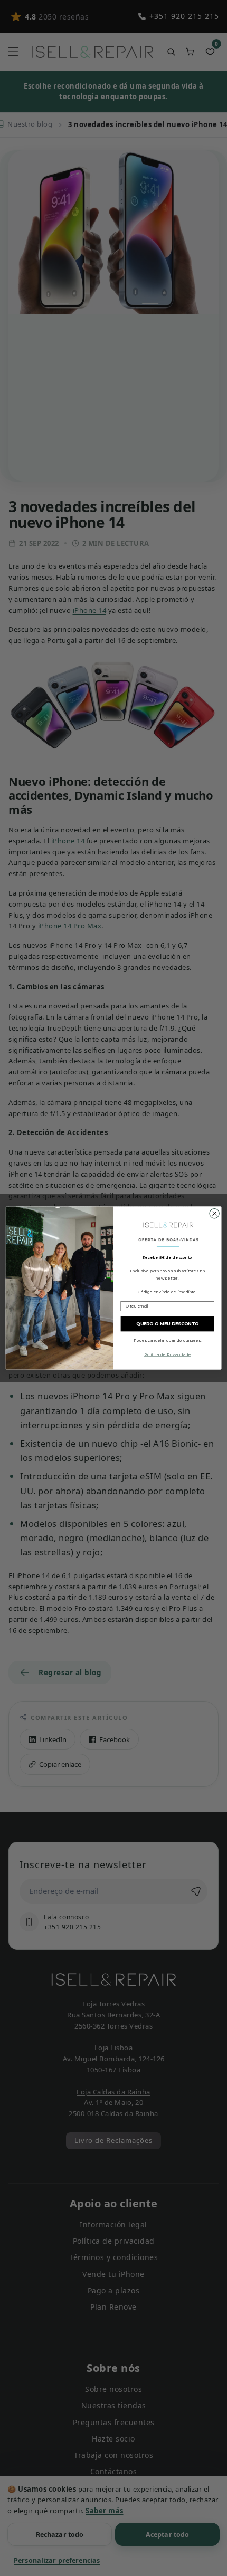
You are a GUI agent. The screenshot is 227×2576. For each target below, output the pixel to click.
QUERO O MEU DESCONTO (167, 1324)
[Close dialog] (214, 1214)
